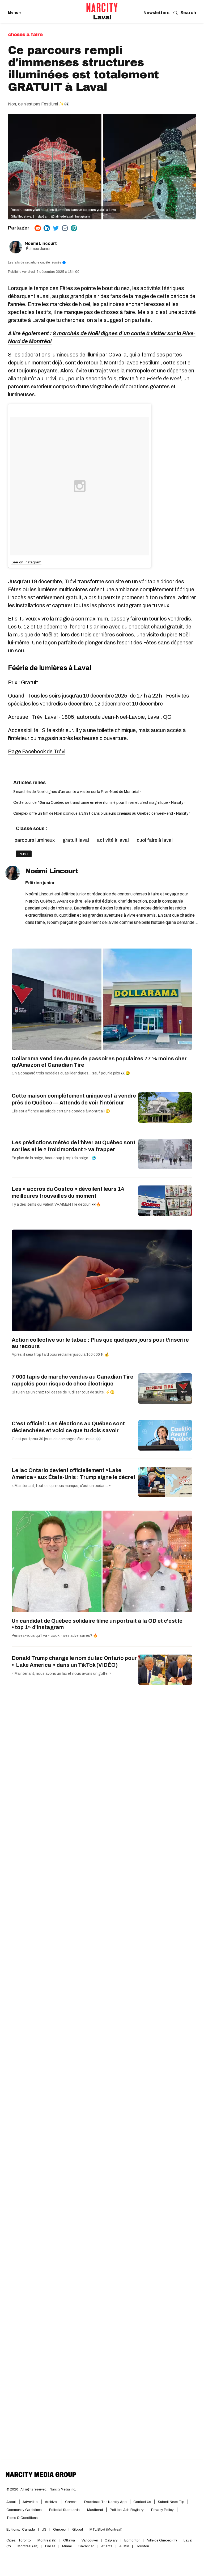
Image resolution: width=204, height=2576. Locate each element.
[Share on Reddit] (38, 228)
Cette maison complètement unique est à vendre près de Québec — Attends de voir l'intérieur (74, 1099)
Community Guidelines (24, 2510)
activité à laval (113, 840)
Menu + (15, 13)
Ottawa (69, 2540)
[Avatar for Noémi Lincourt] (13, 873)
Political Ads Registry (127, 2510)
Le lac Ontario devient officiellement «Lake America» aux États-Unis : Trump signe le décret (74, 1474)
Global (78, 2530)
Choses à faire (25, 35)
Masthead (95, 2510)
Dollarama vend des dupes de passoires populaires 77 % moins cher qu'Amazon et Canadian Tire (99, 1062)
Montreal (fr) (47, 2540)
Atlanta (107, 2546)
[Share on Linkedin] (47, 228)
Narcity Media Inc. (63, 2489)
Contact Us (142, 2502)
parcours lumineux (35, 840)
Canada (29, 2530)
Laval (102, 17)
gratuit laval (76, 840)
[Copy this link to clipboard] (74, 228)
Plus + (24, 854)
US (44, 2530)
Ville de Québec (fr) (162, 2540)
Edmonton (132, 2540)
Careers (71, 2502)
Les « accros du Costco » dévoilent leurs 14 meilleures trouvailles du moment (68, 1192)
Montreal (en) (28, 2546)
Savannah (86, 2546)
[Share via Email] (65, 228)
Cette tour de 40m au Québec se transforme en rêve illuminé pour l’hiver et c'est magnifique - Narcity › (99, 803)
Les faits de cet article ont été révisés (36, 262)
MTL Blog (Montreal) (106, 2530)
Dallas (50, 2546)
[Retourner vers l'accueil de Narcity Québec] (102, 8)
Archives (52, 2502)
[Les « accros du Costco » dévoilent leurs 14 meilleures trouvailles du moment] (165, 1201)
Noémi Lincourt (41, 243)
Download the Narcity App (105, 2502)
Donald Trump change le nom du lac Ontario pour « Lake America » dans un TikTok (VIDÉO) (74, 1661)
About (11, 2502)
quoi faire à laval (155, 840)
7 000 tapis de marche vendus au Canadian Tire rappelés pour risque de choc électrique (73, 1380)
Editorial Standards (65, 2510)
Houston (142, 2546)
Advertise (30, 2502)
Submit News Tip (171, 2502)
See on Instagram (26, 562)
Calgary (111, 2540)
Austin (124, 2546)
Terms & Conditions (22, 2518)
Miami (67, 2546)
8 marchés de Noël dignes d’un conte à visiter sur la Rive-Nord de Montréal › (77, 792)
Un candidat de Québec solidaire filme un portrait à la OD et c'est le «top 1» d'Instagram (97, 1624)
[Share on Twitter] (56, 228)
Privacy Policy (162, 2510)
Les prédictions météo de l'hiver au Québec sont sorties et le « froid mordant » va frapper (74, 1146)
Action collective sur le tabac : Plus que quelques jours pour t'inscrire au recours (100, 1343)
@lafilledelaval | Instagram (30, 216)
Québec (59, 2530)
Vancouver (90, 2540)
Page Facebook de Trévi (37, 751)
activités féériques (162, 288)
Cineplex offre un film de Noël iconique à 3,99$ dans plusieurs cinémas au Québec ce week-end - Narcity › (102, 813)
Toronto (25, 2540)
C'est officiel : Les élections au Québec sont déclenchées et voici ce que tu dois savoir (68, 1427)
